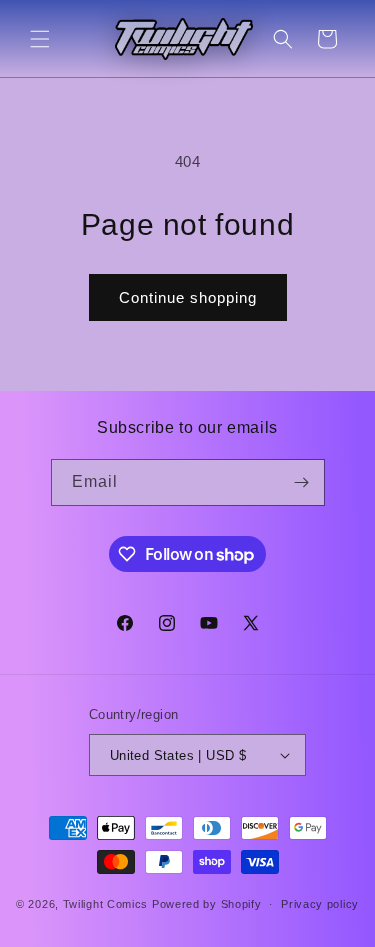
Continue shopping (188, 297)
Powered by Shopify (207, 904)
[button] (40, 39)
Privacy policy (320, 904)
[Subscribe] (302, 482)
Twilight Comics (106, 904)
